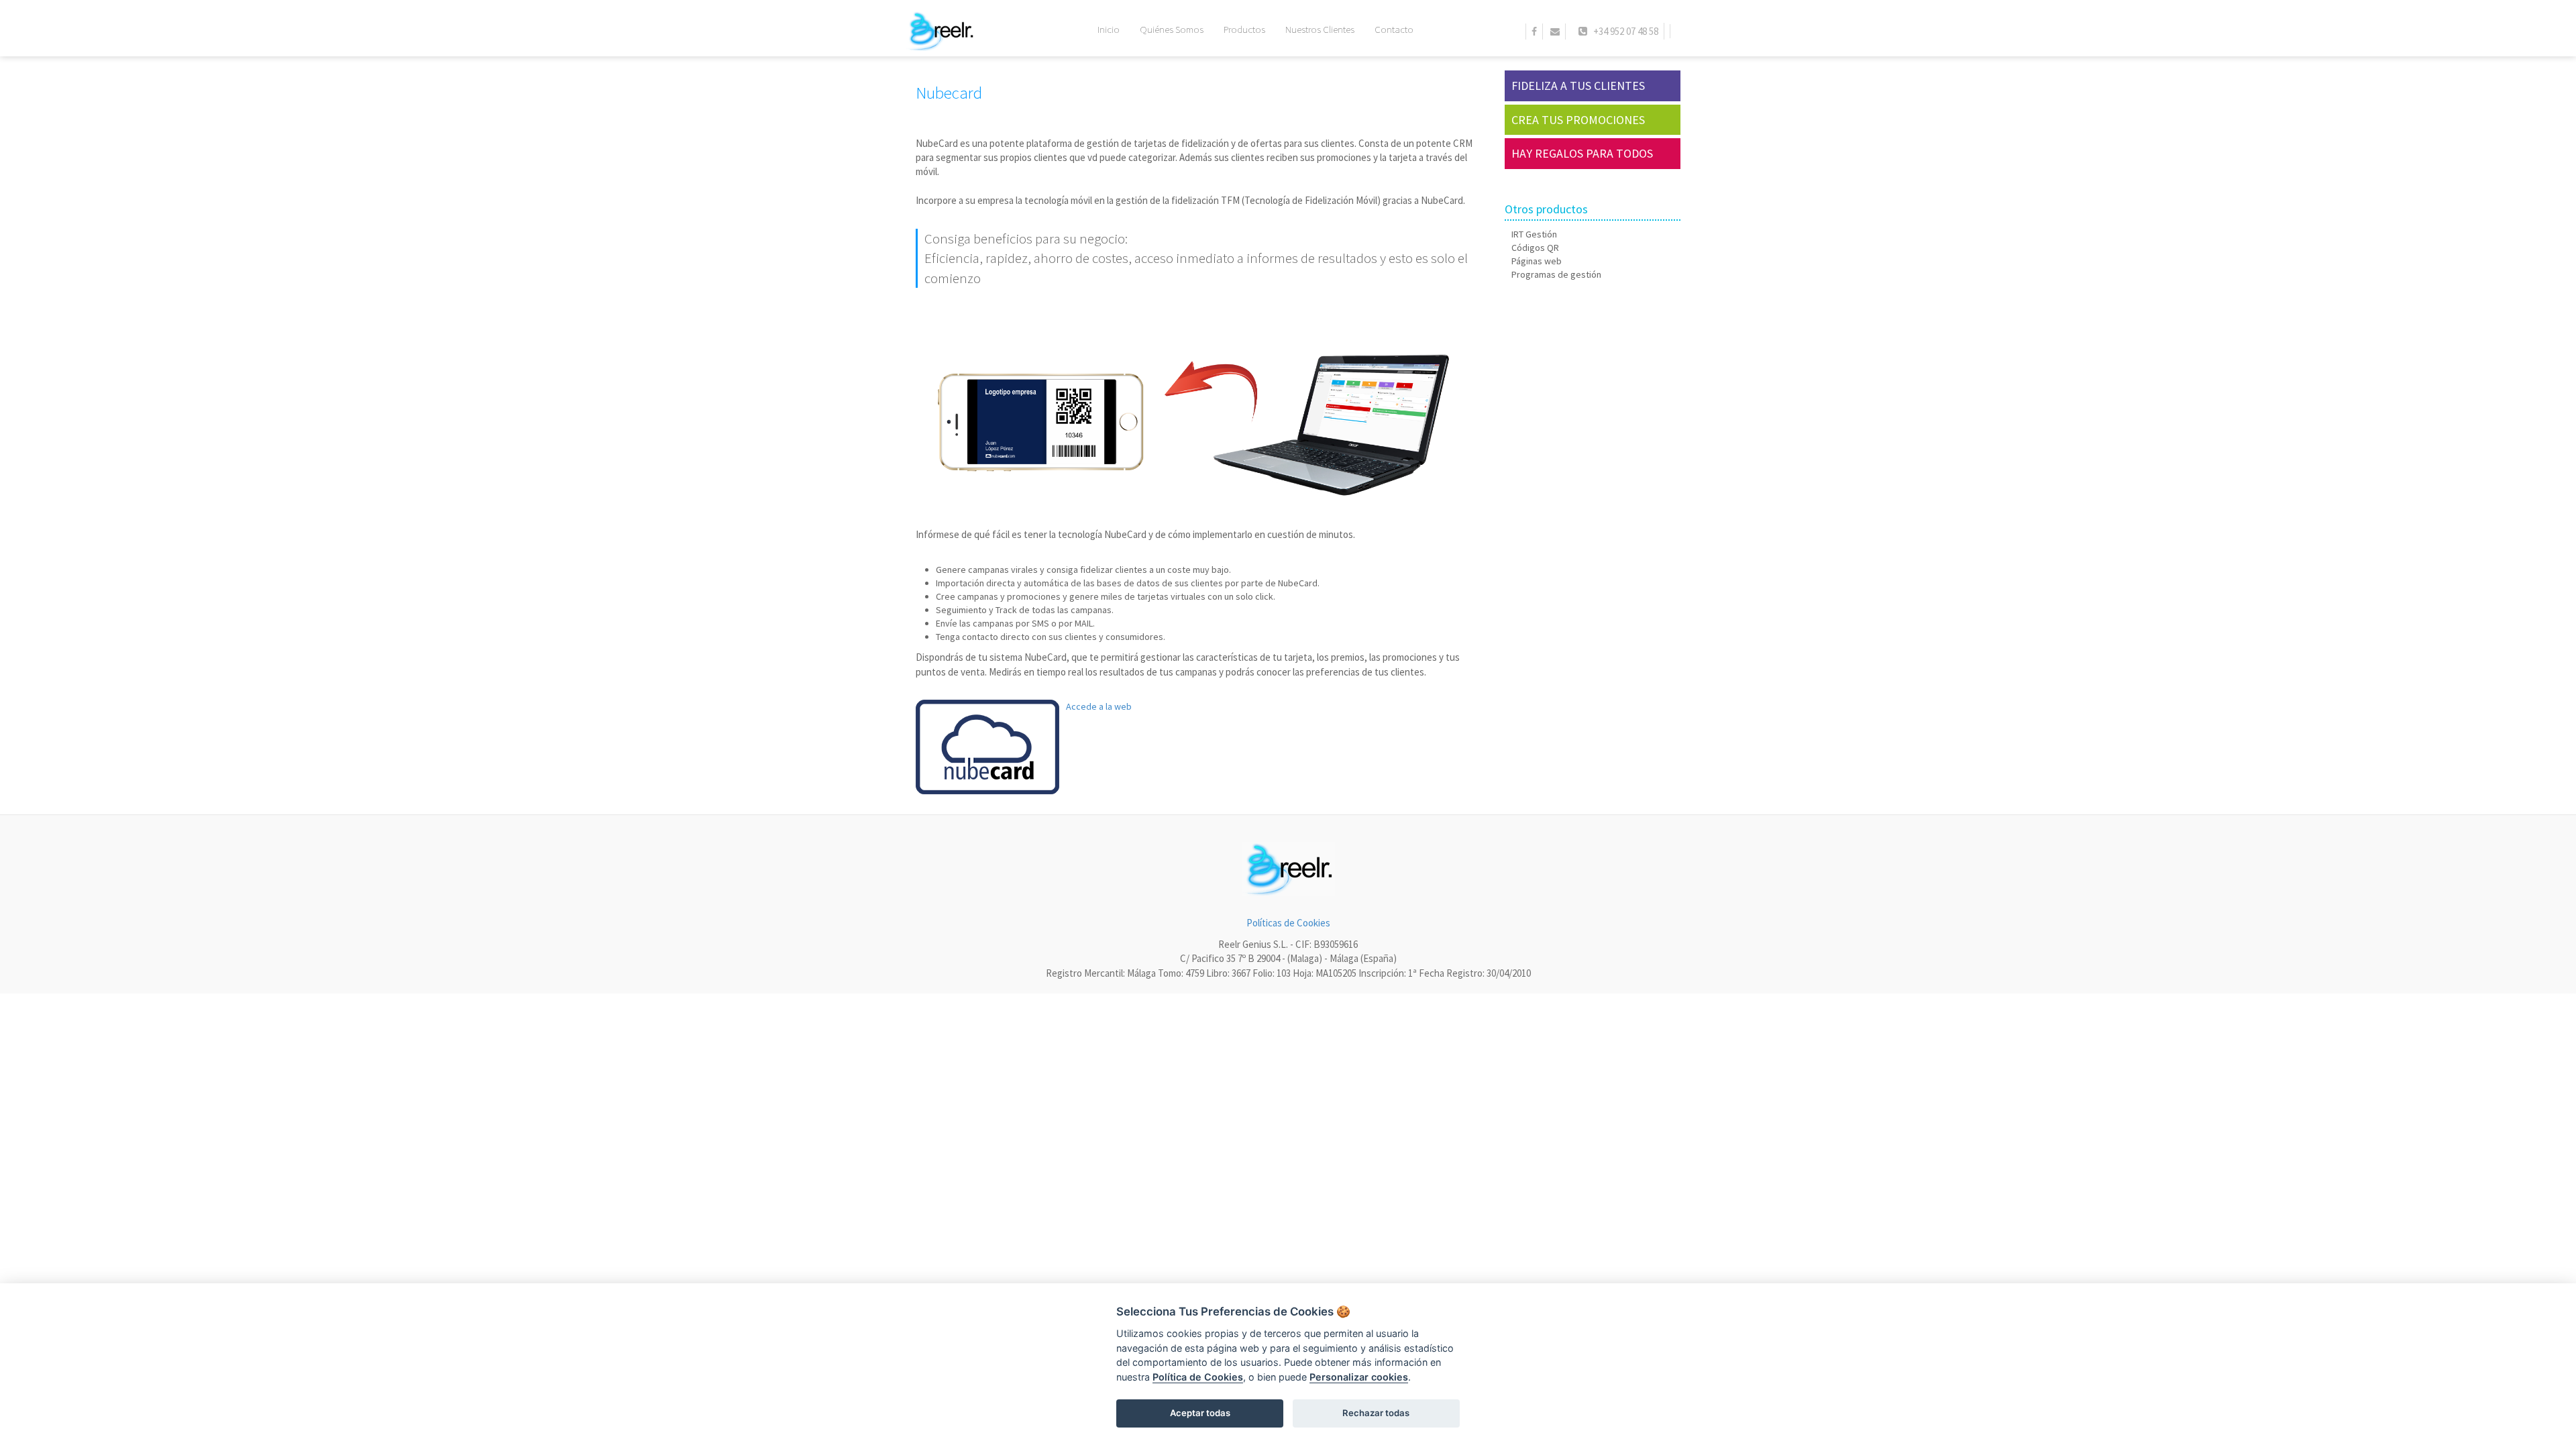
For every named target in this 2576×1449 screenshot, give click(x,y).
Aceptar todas (1200, 1413)
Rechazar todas (1376, 1413)
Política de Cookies (1198, 1377)
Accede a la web (1099, 706)
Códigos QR (1535, 248)
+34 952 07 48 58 (1623, 31)
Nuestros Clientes (1320, 29)
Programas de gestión (1556, 274)
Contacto (1394, 29)
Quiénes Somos (1172, 29)
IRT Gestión (1534, 234)
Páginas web (1537, 261)
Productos (1244, 29)
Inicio (1109, 29)
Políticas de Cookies (1288, 923)
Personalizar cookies (1359, 1377)
